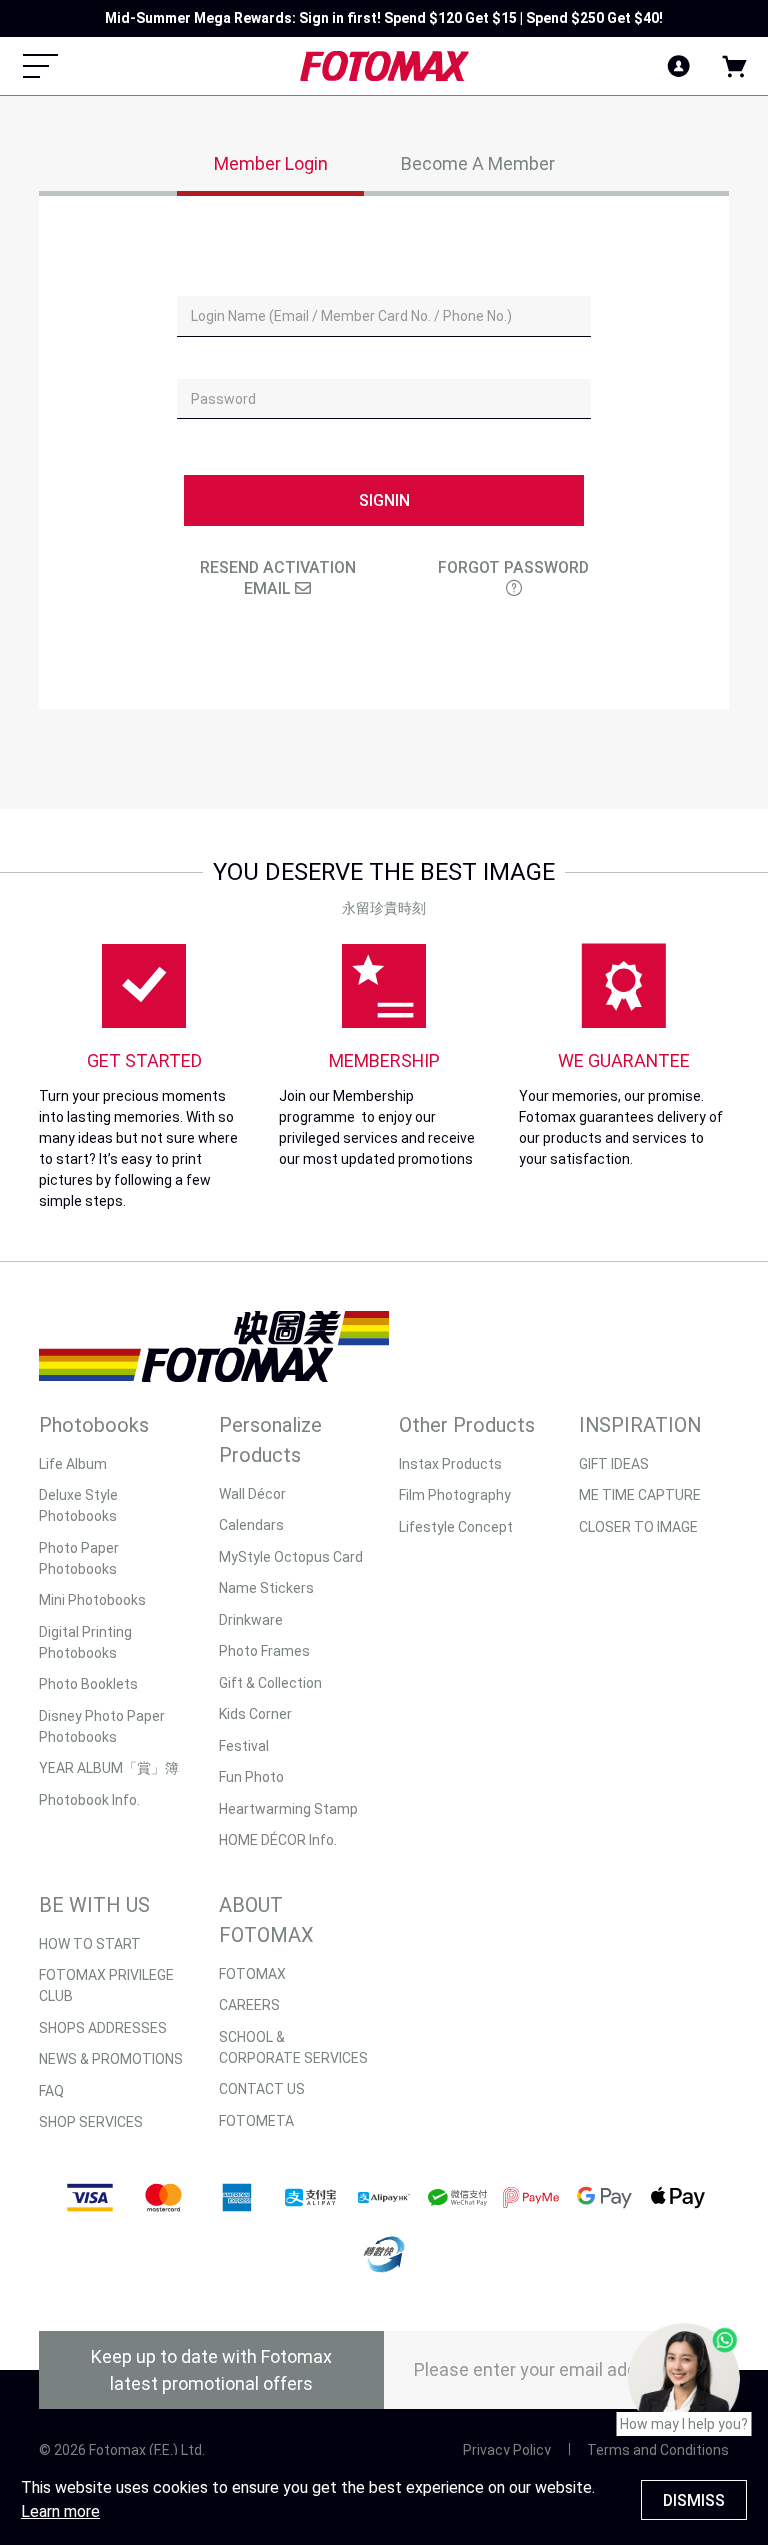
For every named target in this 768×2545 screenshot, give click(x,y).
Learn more (60, 2511)
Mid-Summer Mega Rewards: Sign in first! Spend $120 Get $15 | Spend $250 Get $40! (384, 18)
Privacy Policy (507, 2450)
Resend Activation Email (278, 578)
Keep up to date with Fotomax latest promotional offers (211, 2370)
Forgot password (513, 567)
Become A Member (478, 163)
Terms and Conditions (658, 2450)
